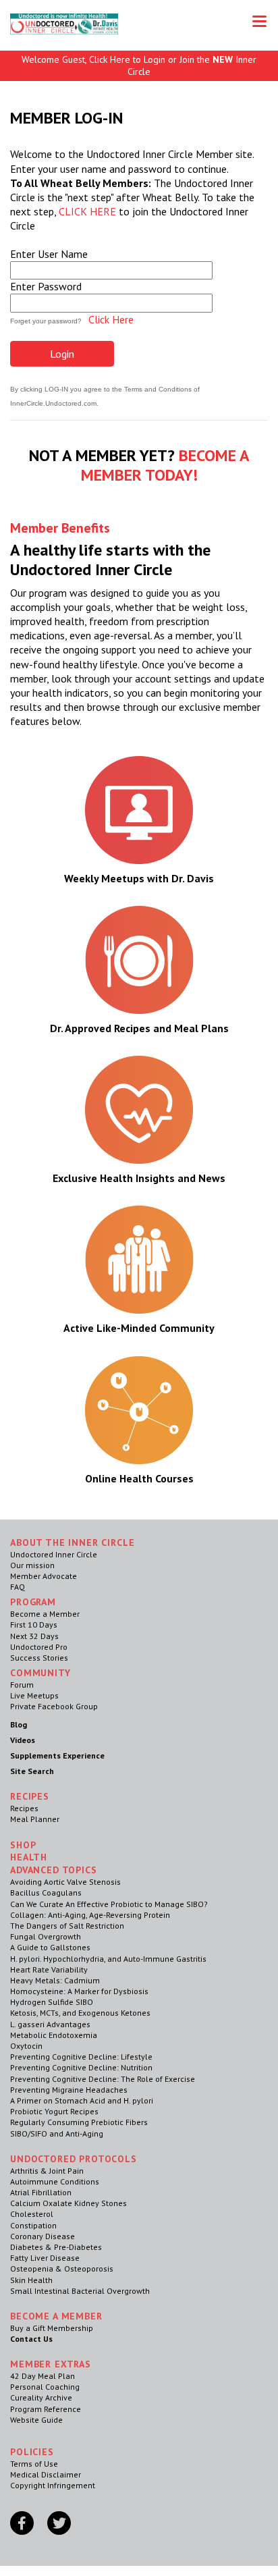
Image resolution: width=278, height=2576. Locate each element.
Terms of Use (34, 2464)
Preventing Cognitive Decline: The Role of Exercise (103, 2079)
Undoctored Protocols (74, 2159)
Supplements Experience (57, 1755)
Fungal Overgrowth (46, 1936)
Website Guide (36, 2420)
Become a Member (45, 1614)
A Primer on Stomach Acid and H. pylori (82, 2100)
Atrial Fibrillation (41, 2192)
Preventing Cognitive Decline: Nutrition (81, 2067)
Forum (22, 1685)
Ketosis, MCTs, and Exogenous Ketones (80, 2013)
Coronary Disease (43, 2236)
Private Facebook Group (54, 1706)
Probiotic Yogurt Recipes (54, 2111)
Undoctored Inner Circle (54, 1554)
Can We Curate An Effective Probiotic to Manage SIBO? (109, 1904)
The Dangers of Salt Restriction (67, 1926)
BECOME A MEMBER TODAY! (165, 465)
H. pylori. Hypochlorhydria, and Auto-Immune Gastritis (108, 1959)
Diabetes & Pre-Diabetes (56, 2247)
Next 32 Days (34, 1636)
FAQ (18, 1587)
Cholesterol (32, 2214)
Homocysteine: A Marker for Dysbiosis (79, 1991)
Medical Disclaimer (46, 2474)
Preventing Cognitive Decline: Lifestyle (81, 2057)
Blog (19, 1724)
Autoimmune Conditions (55, 2181)
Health (29, 1857)
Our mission (32, 1565)
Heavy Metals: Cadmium (55, 1980)
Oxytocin (26, 2046)
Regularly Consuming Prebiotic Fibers (79, 2122)
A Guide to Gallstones (50, 1947)
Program (33, 1602)
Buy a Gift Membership (52, 2328)
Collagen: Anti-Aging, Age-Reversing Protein (90, 1915)
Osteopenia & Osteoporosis (62, 2269)
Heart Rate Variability (49, 1969)
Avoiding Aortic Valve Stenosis (65, 1882)
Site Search (32, 1771)
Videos (23, 1740)
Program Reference (46, 2409)
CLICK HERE (87, 211)
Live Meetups (34, 1695)
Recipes (24, 1808)
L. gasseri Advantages (50, 2024)
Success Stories (39, 1658)
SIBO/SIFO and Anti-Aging (57, 2134)
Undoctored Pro (39, 1647)
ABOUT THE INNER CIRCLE (72, 1542)
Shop (23, 1845)
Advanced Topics (54, 1870)
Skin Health (31, 2280)
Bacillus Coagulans (46, 1893)
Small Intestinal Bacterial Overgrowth (80, 2291)
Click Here (111, 319)
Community (40, 1673)
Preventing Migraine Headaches (69, 2090)
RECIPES (30, 1796)
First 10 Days (34, 1625)
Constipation (33, 2225)
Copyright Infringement (53, 2485)
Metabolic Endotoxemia (54, 2035)
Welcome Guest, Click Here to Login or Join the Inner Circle (139, 65)
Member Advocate (44, 1576)
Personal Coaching (45, 2387)
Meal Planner (35, 1819)
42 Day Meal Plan (43, 2376)
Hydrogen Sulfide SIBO (52, 2002)
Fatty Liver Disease (45, 2258)
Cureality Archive (41, 2397)
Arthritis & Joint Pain (47, 2171)
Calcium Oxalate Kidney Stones (68, 2203)
